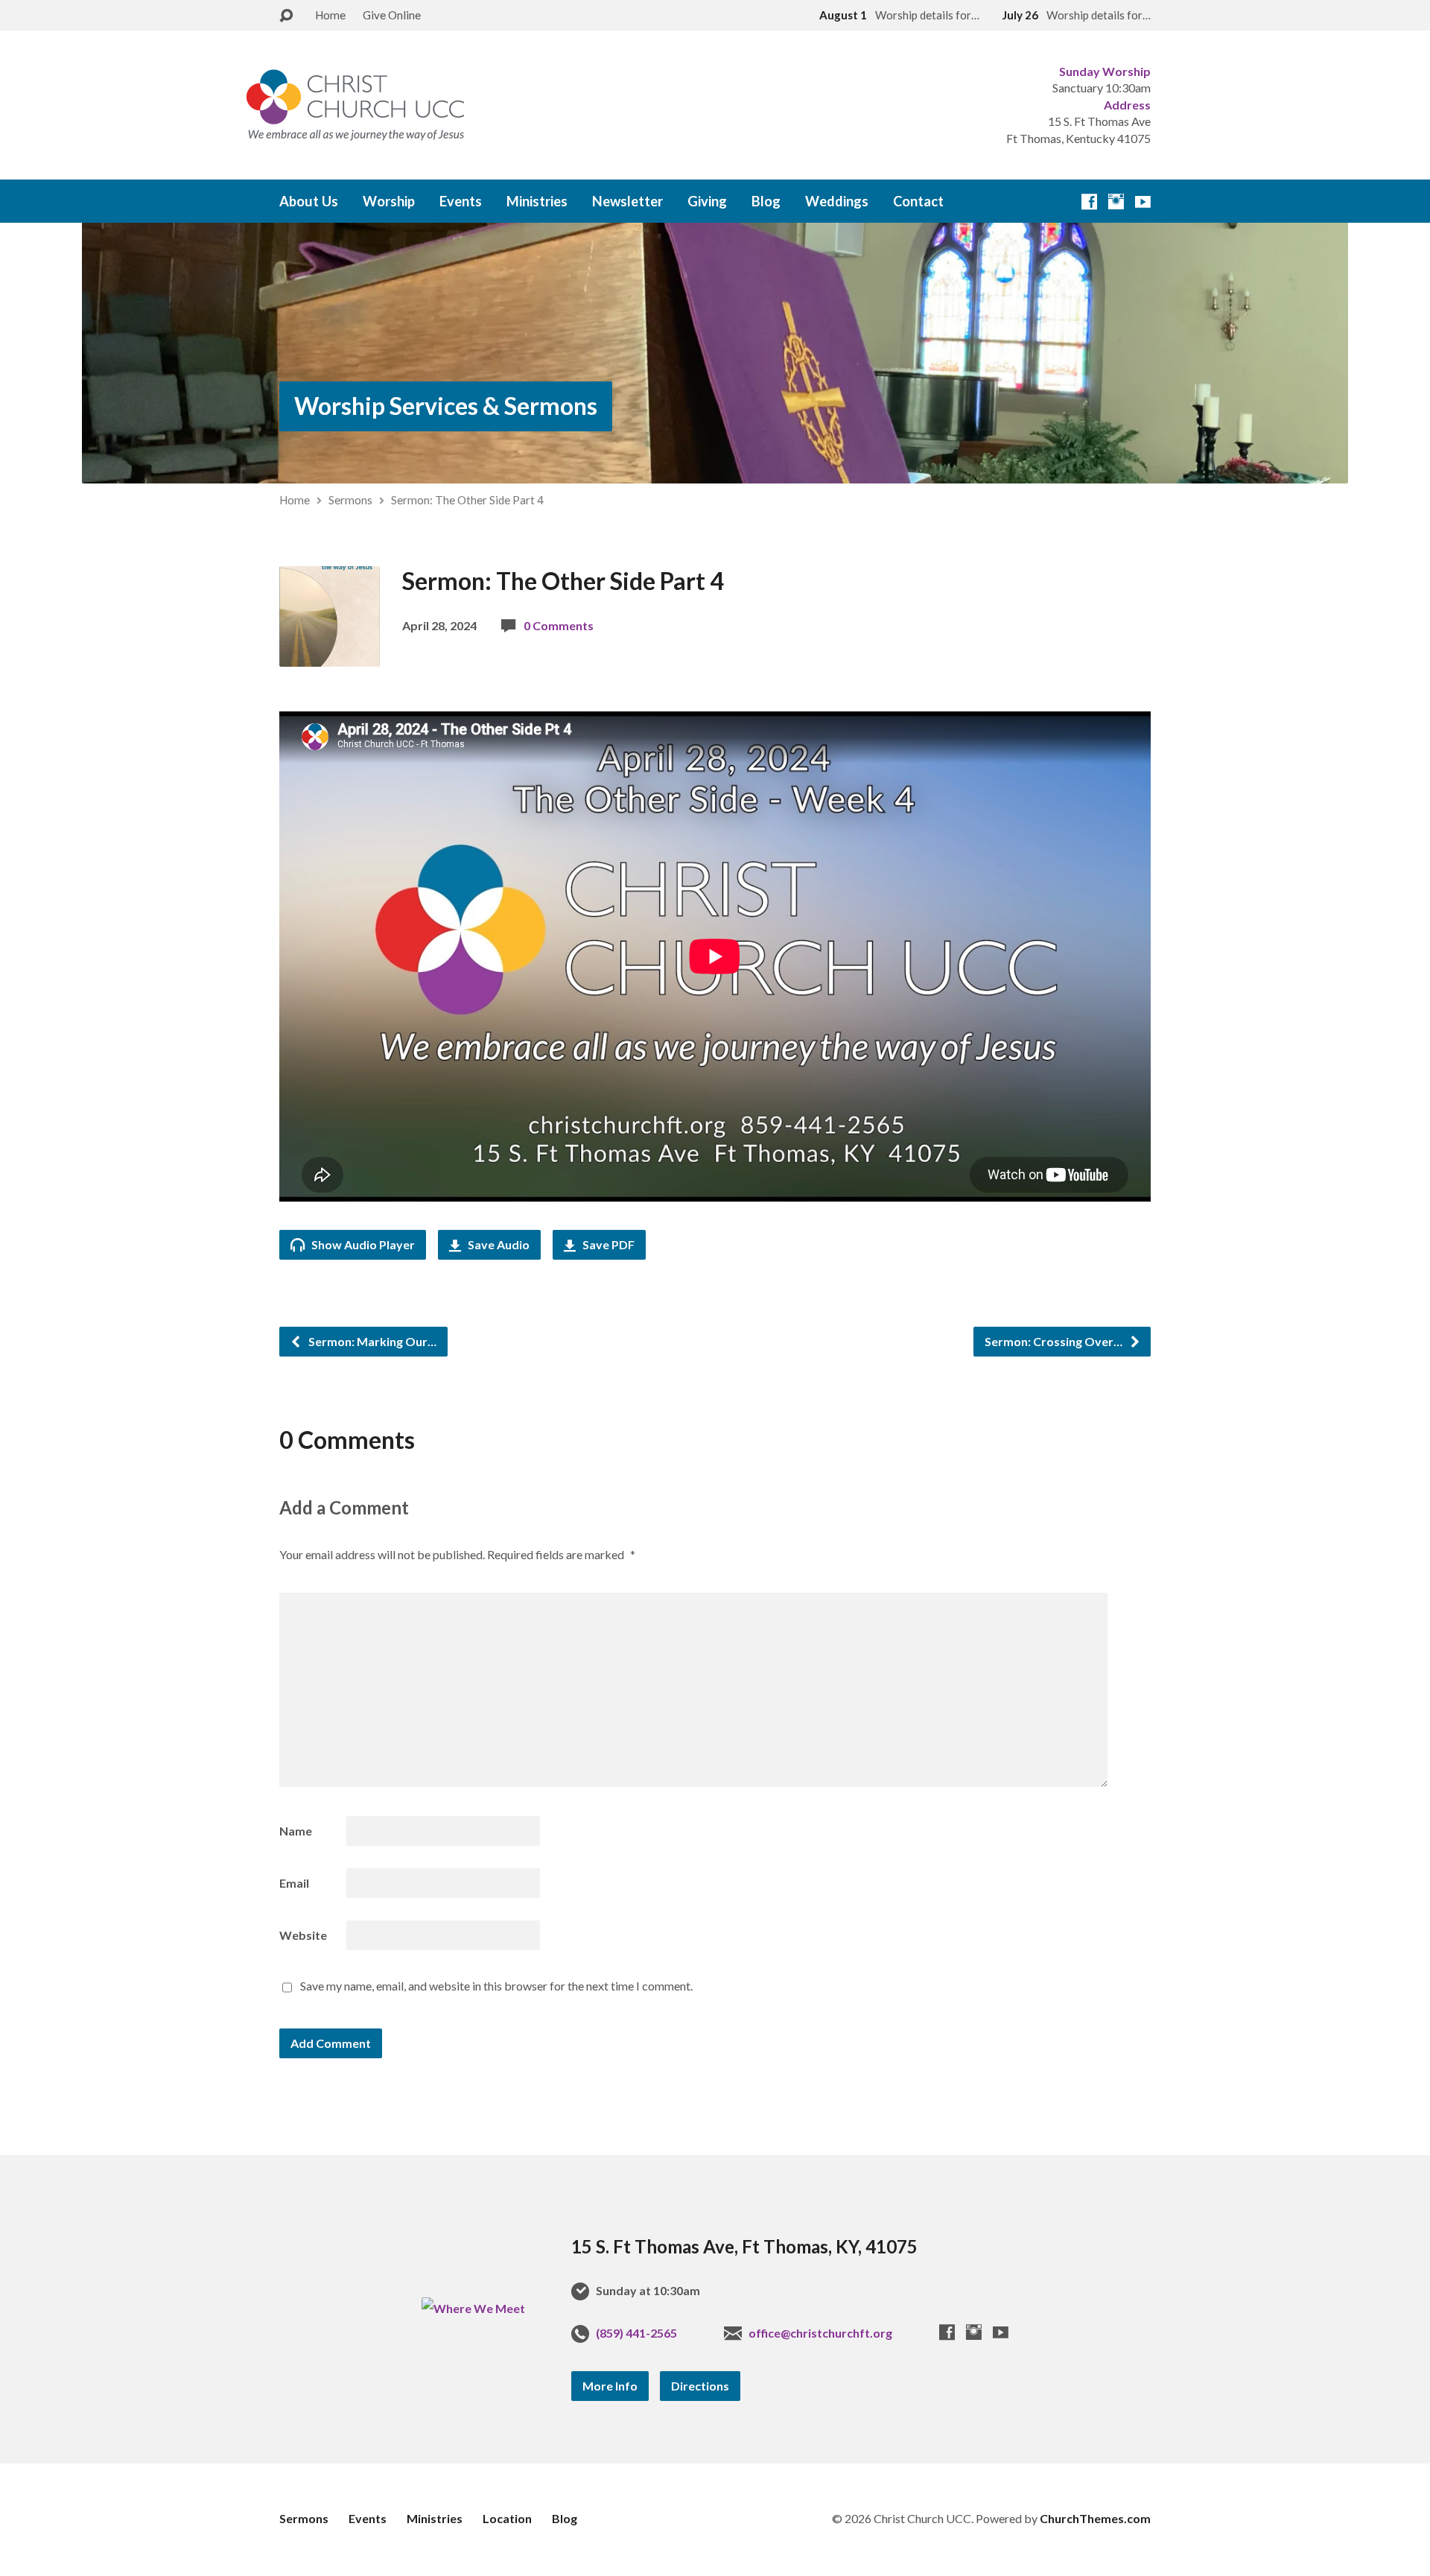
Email (294, 1883)
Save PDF (607, 1244)
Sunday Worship (1105, 71)
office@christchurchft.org (820, 2333)
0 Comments (559, 625)
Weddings (837, 201)
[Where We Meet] (473, 2308)
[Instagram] (1116, 202)
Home (330, 15)
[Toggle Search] (286, 16)
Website (303, 1935)
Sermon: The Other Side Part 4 (467, 500)
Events (461, 201)
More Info (610, 2386)
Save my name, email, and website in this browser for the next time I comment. (496, 1986)
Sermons (350, 500)
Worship (389, 201)
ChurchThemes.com (1095, 2518)
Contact (918, 201)
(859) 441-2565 (636, 2333)
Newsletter (627, 201)
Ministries (537, 201)
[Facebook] (1089, 202)
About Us (309, 201)
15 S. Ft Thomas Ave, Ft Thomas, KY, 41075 (744, 2246)
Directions (700, 2386)
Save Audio (498, 1244)
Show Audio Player (362, 1244)
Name (296, 1831)
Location (507, 2518)
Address (1127, 105)
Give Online (392, 15)
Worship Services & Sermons (446, 406)
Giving (707, 201)
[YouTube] (1143, 202)
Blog (766, 201)
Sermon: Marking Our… (371, 1341)
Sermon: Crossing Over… (1055, 1341)
